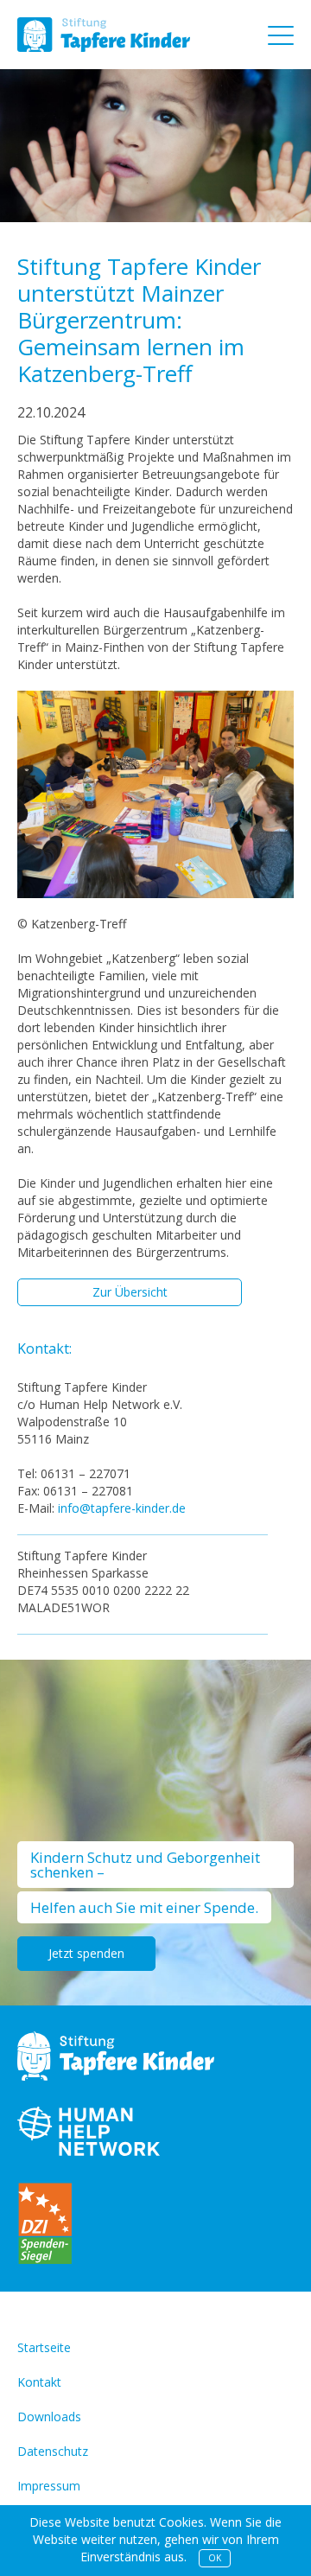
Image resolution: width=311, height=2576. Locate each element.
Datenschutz (53, 2451)
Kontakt (39, 2382)
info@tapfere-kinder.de (122, 1508)
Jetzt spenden (86, 1953)
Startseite (44, 2347)
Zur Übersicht (130, 1292)
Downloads (49, 2417)
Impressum (49, 2486)
